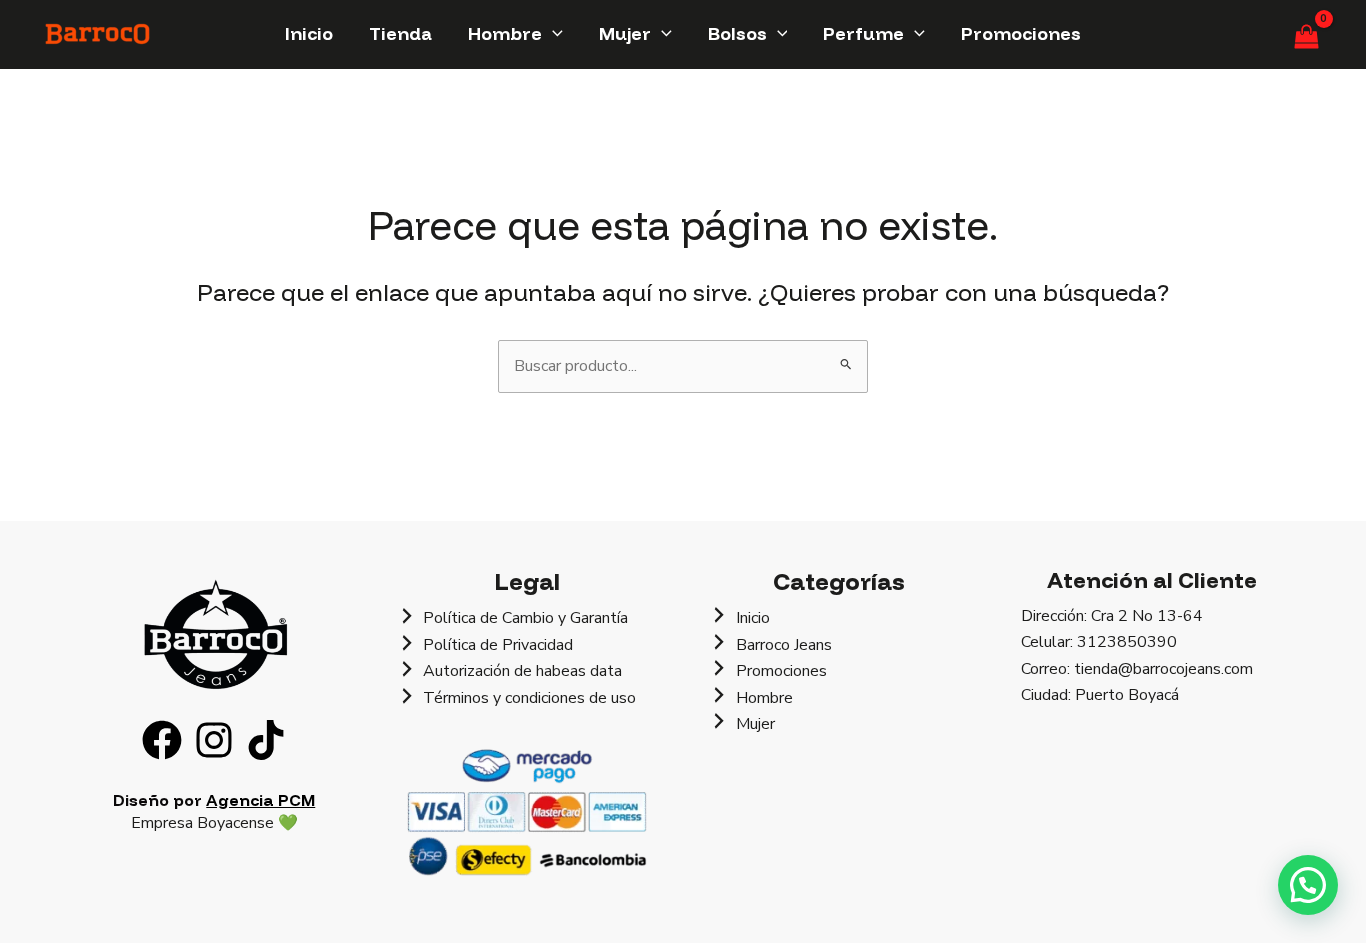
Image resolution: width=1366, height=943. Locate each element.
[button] (552, 33)
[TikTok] (266, 740)
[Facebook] (162, 740)
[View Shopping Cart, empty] (1306, 34)
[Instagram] (214, 740)
